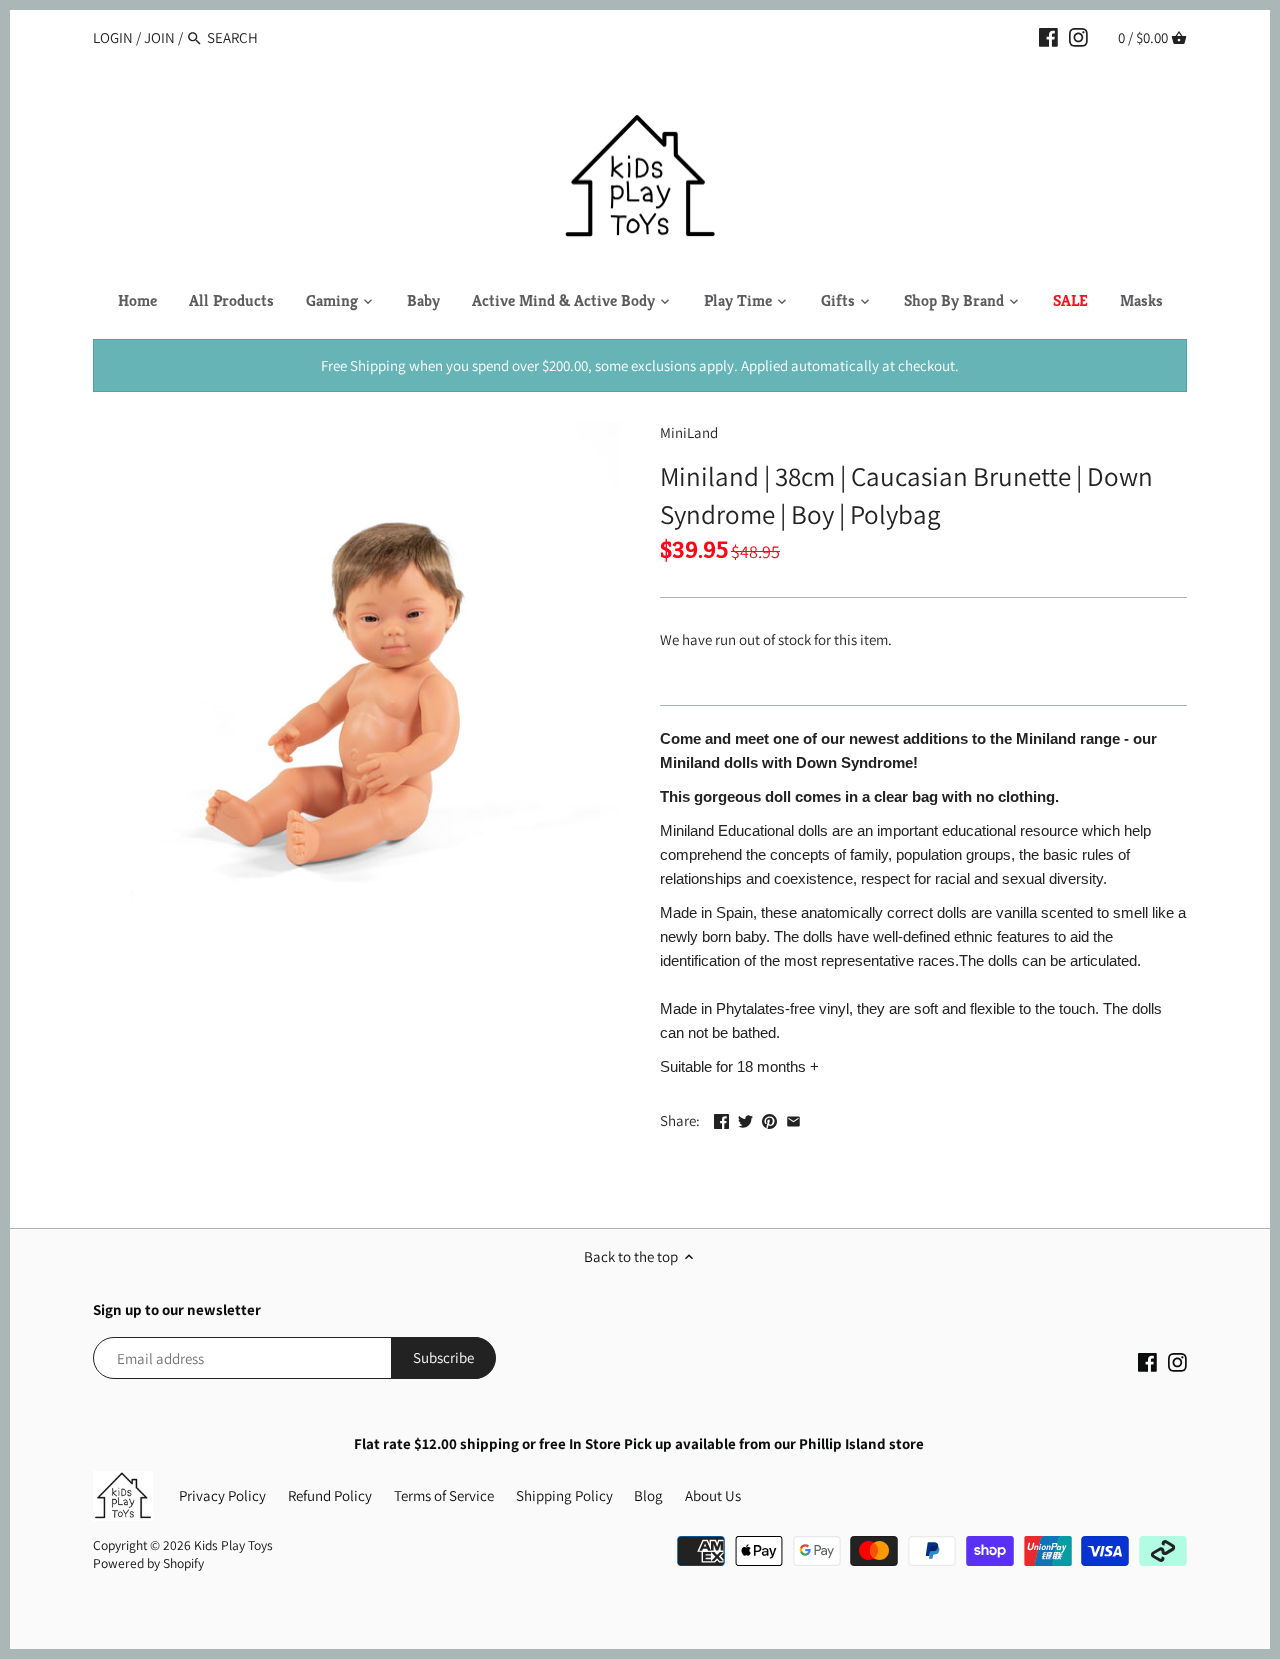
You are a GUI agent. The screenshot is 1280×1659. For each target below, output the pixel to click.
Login (113, 37)
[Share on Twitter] (745, 1118)
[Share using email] (793, 1118)
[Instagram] (1078, 37)
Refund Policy (330, 1495)
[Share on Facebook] (721, 1118)
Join (159, 37)
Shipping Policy (564, 1495)
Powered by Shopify (148, 1563)
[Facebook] (1048, 37)
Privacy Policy (222, 1495)
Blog (648, 1495)
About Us (713, 1495)
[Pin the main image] (769, 1118)
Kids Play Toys (233, 1545)
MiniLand (689, 432)
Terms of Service (444, 1495)
